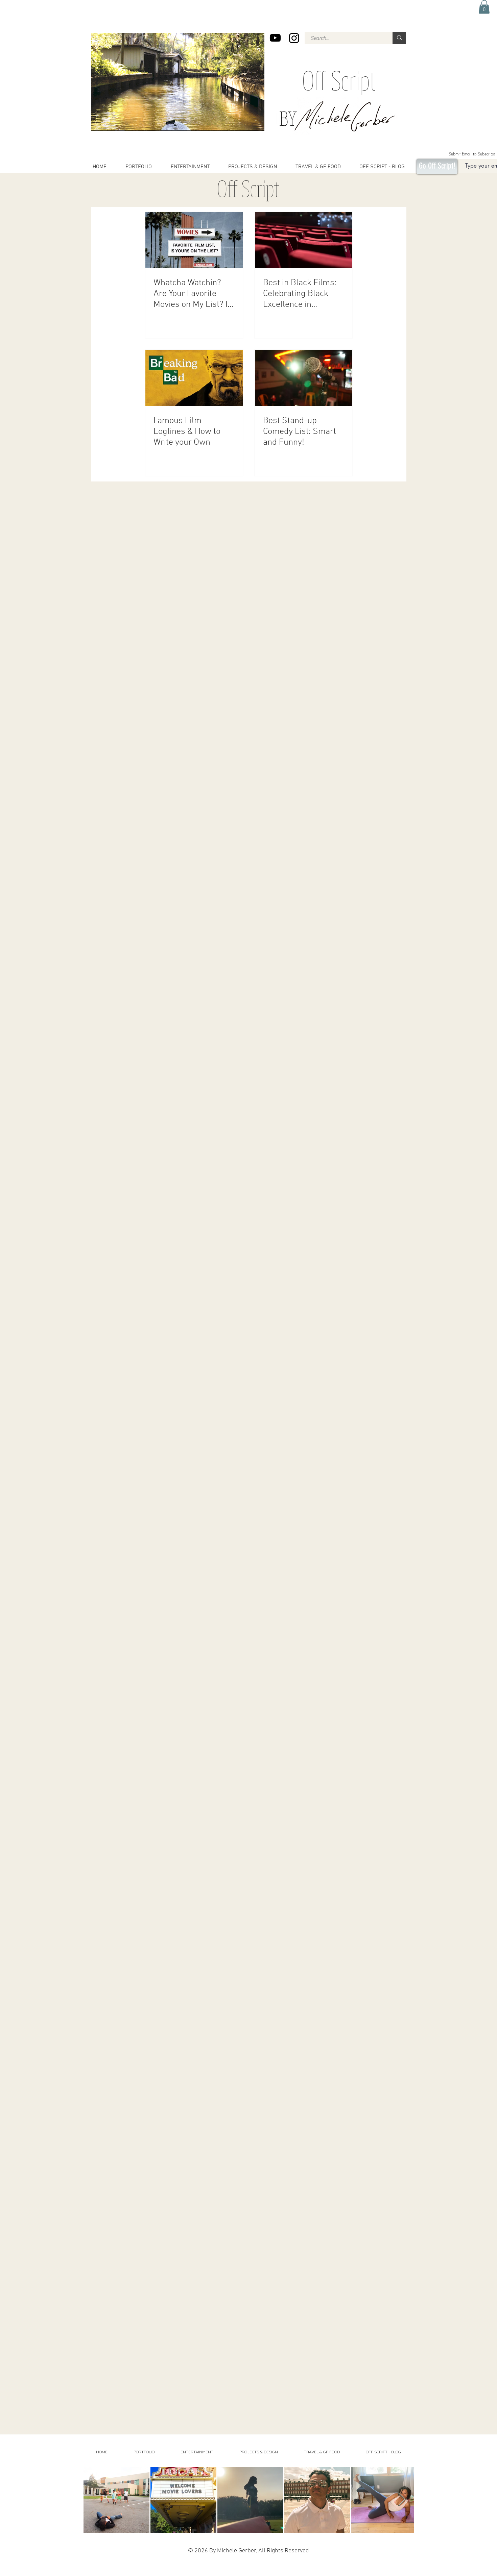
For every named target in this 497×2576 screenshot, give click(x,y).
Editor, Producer (347, 2569)
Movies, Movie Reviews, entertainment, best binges (140, 2564)
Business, (362, 2569)
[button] (484, 7)
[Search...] (399, 38)
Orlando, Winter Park (325, 2569)
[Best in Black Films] (304, 240)
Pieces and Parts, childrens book (176, 2569)
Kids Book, (126, 2574)
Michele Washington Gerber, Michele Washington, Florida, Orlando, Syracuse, (253, 2569)
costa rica (153, 2569)
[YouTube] (275, 38)
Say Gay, (309, 2569)
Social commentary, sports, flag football (334, 2564)
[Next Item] (402, 2500)
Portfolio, (372, 2569)
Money (116, 2574)
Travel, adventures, (302, 2564)
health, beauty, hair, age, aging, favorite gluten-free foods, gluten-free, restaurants (214, 2564)
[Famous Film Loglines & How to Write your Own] (194, 378)
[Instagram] (294, 38)
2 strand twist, (203, 2569)
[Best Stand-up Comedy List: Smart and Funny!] (304, 378)
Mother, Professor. (143, 2574)
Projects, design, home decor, (276, 2564)
